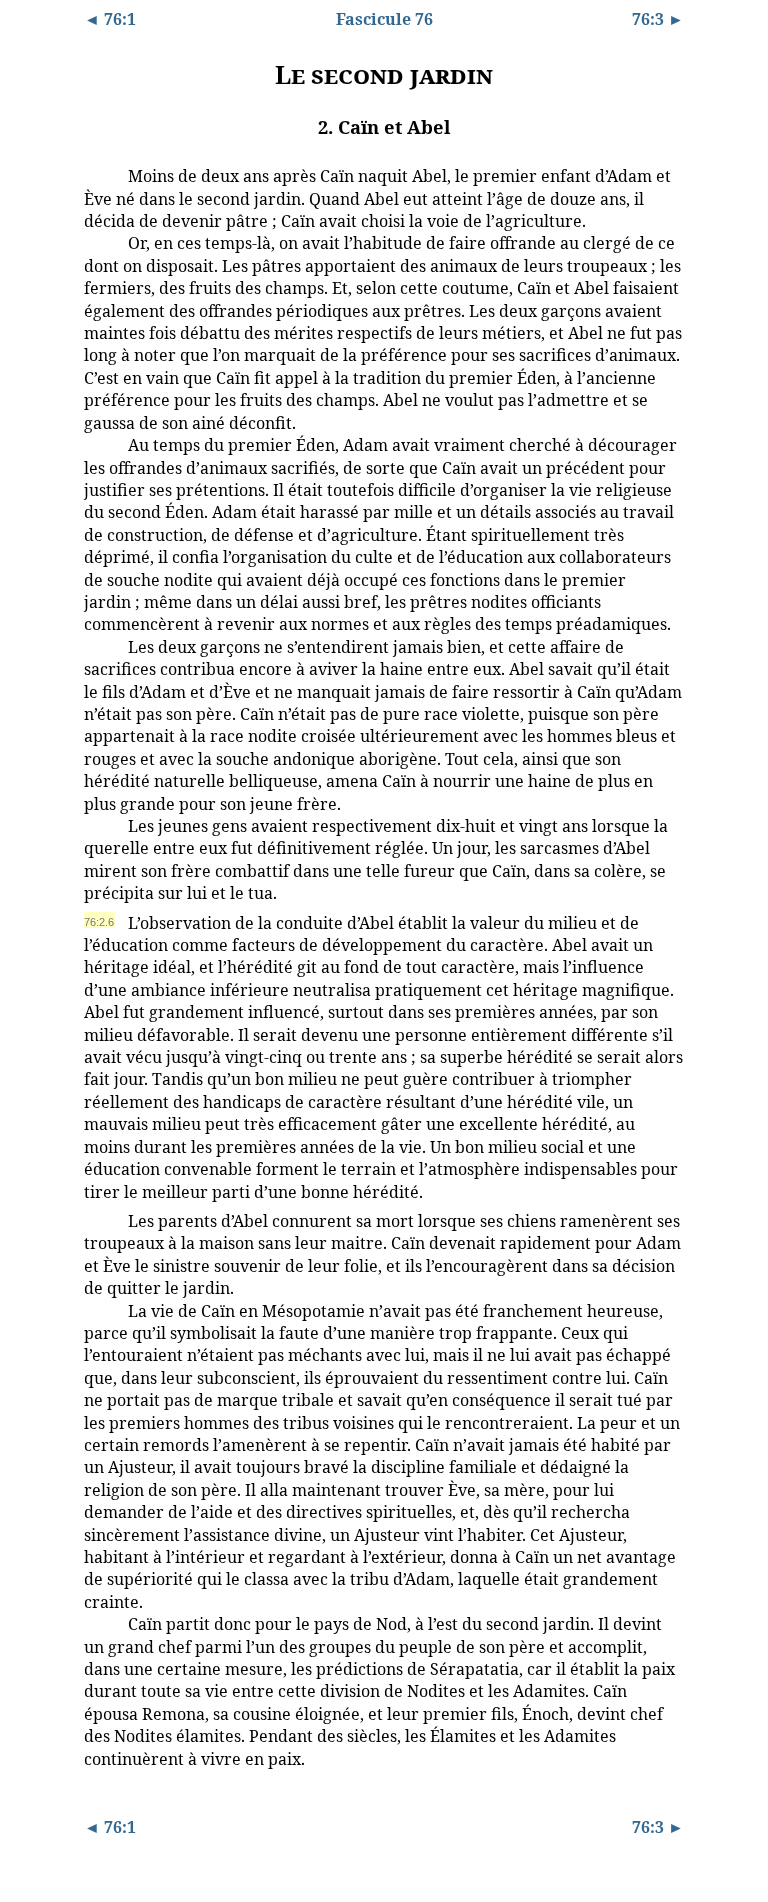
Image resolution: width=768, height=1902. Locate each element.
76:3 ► (658, 19)
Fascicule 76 (384, 19)
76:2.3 (99, 444)
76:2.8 (99, 1310)
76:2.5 (99, 825)
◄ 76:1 (110, 19)
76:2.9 (99, 1623)
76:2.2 (99, 242)
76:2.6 (99, 922)
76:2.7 (99, 1220)
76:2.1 (99, 175)
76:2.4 (99, 646)
